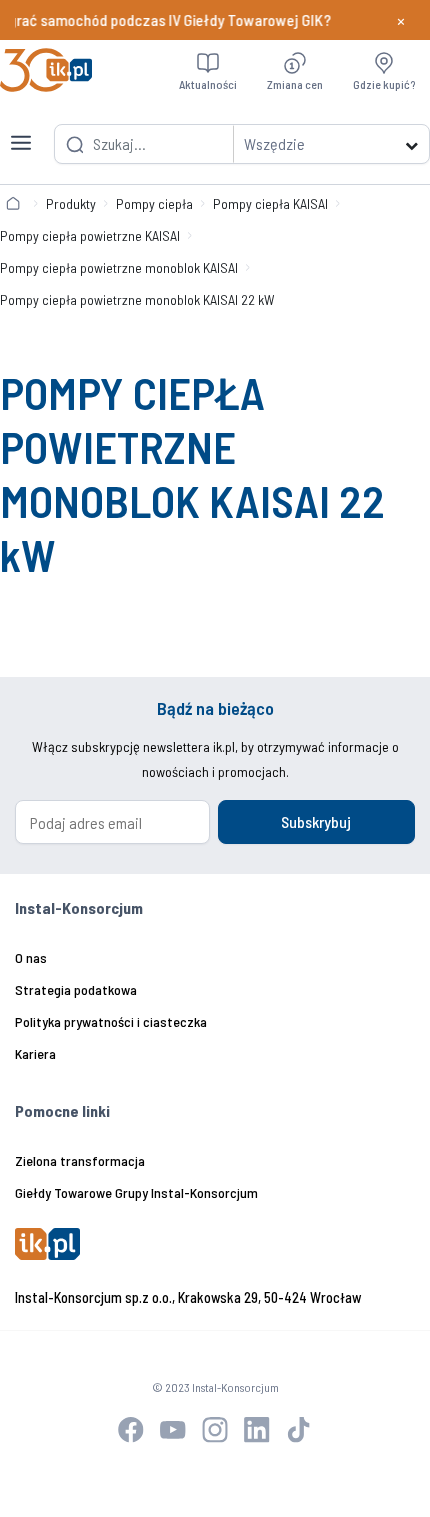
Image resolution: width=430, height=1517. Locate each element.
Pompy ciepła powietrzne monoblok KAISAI (119, 267)
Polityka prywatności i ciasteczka (111, 1021)
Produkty (71, 203)
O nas (31, 957)
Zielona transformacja (80, 1160)
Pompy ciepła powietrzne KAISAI (90, 235)
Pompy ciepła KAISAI (270, 203)
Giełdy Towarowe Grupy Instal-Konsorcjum (136, 1192)
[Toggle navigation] (21, 131)
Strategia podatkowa (76, 989)
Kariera (35, 1053)
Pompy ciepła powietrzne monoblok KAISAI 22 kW (137, 299)
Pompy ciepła (154, 203)
